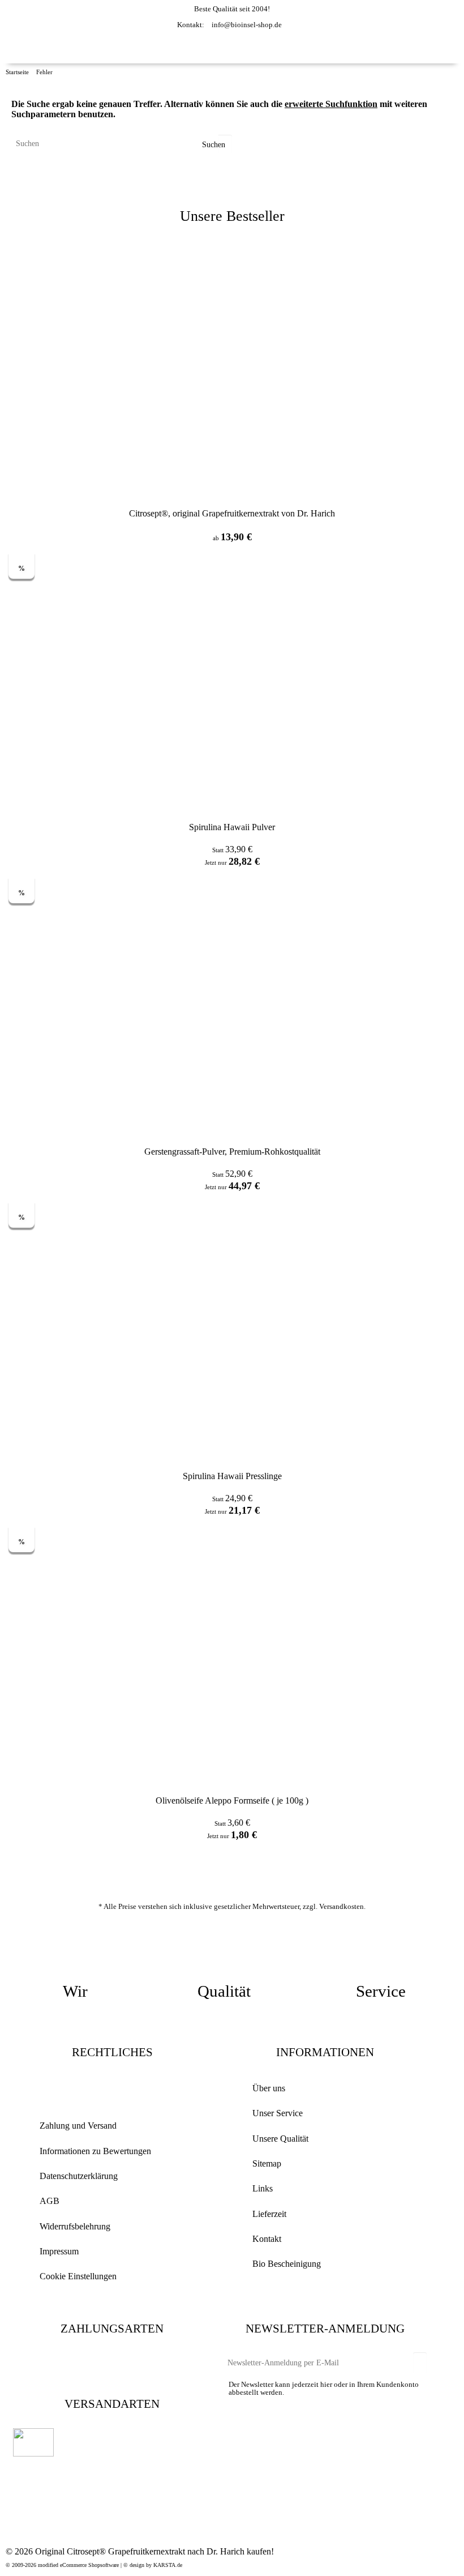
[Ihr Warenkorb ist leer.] (403, 48)
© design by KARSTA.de (153, 2565)
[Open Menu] (449, 49)
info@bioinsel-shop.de (247, 25)
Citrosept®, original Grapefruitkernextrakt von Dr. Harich (232, 513)
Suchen (212, 145)
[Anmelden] (364, 42)
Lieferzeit (269, 2214)
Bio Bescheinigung (287, 2264)
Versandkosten (341, 1906)
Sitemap (267, 2163)
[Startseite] (32, 53)
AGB (50, 2201)
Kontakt (267, 2239)
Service (381, 1991)
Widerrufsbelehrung (75, 2226)
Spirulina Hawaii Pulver (232, 827)
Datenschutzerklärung (79, 2176)
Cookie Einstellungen (78, 2276)
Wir (75, 1991)
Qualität (224, 1991)
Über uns (269, 2088)
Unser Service (278, 2113)
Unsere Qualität (280, 2139)
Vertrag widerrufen (112, 2089)
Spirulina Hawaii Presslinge (232, 1476)
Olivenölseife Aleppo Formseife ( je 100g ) (232, 1800)
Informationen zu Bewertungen (95, 2151)
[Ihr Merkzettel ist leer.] (382, 48)
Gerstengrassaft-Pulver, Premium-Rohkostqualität (232, 1152)
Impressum (59, 2251)
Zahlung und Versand (78, 2126)
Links (263, 2188)
